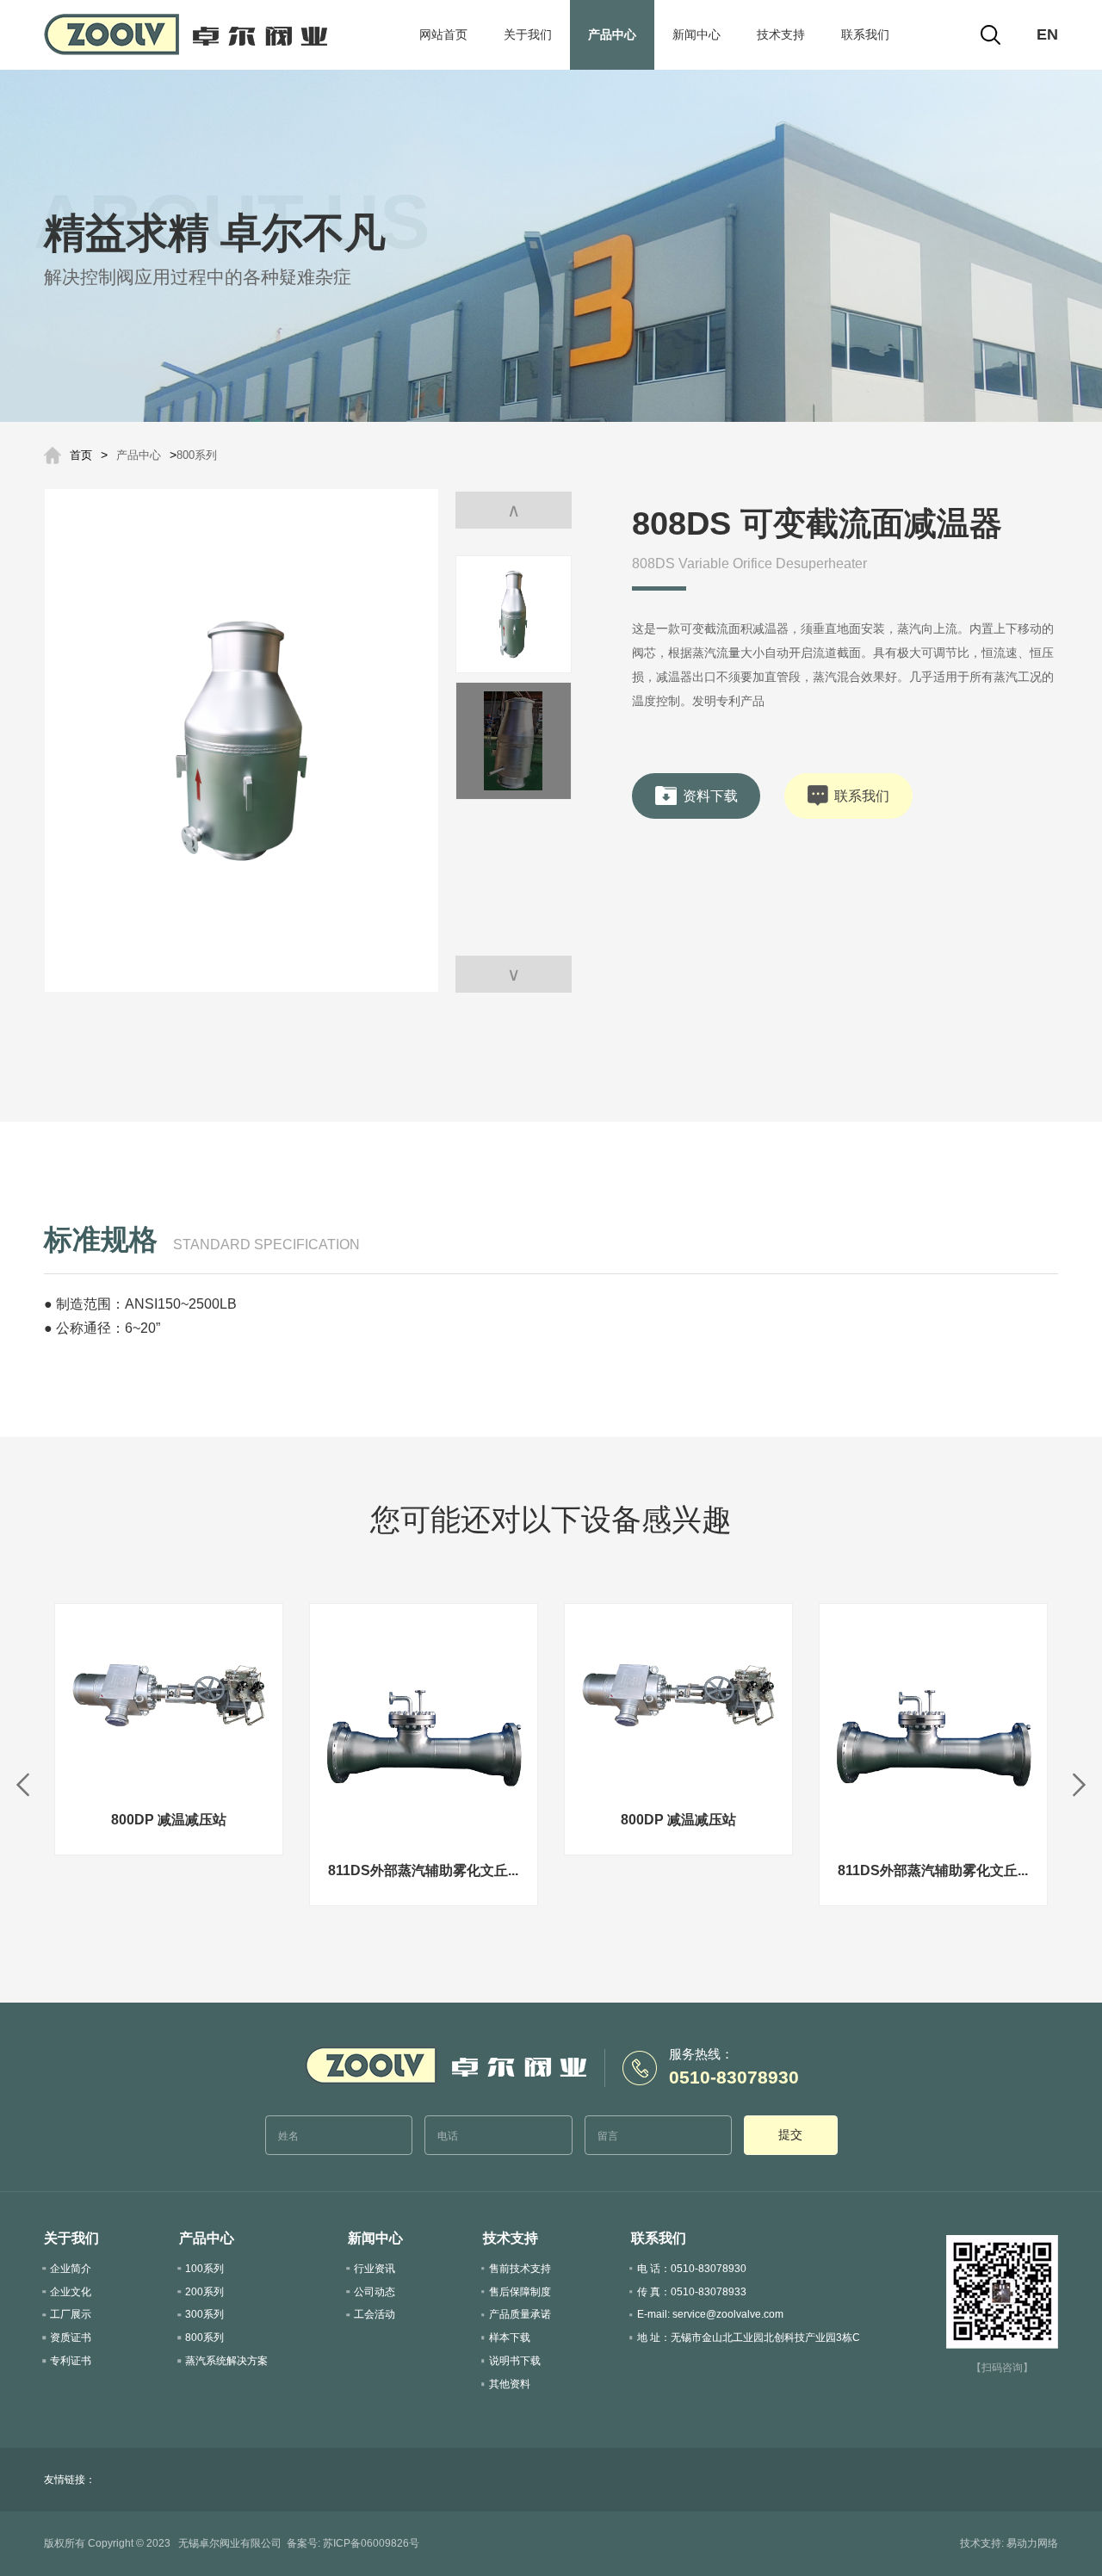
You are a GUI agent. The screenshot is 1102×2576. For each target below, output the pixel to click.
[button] (514, 974)
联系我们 (865, 34)
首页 (81, 455)
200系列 (204, 2292)
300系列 (204, 2314)
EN (1047, 34)
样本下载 (510, 2338)
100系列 (204, 2269)
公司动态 (375, 2292)
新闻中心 (696, 34)
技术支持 (781, 34)
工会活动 (375, 2314)
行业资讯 (375, 2269)
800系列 (197, 455)
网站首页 (443, 34)
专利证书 (71, 2361)
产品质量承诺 (520, 2314)
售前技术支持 (520, 2269)
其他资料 (510, 2384)
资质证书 (71, 2338)
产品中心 (612, 34)
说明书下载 (515, 2361)
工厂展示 (71, 2314)
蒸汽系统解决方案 (226, 2361)
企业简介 (71, 2269)
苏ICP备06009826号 (371, 2543)
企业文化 (71, 2292)
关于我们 (528, 34)
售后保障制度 (520, 2292)
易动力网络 (1032, 2543)
